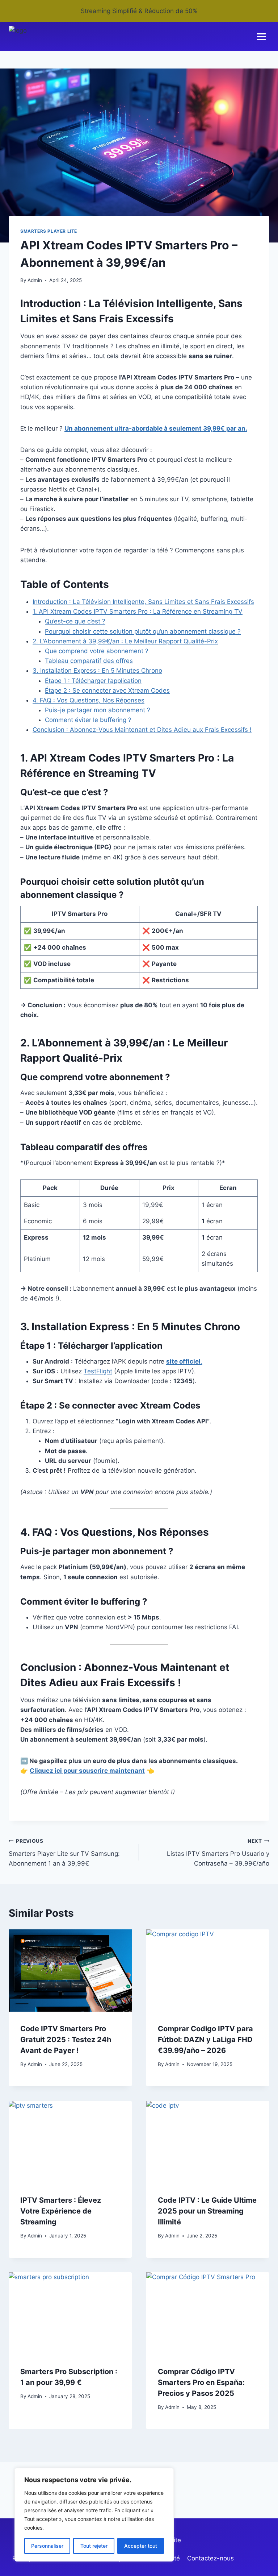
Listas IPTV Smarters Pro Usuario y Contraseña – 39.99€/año (218, 1853)
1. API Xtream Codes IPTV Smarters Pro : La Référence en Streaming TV (138, 611)
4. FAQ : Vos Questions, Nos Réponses (89, 700)
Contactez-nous (210, 2558)
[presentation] (70, 1971)
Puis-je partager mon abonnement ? (98, 710)
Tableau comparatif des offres (89, 661)
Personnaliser (47, 2546)
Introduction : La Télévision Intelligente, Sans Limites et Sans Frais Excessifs (143, 602)
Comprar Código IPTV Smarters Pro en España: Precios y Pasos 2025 (201, 2382)
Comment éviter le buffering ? (88, 720)
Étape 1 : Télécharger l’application (93, 681)
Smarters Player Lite (49, 231)
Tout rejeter (94, 2546)
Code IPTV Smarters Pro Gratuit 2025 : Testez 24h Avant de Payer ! (66, 2040)
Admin (35, 280)
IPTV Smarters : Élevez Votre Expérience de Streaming (61, 2211)
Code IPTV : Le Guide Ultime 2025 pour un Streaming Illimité (207, 2211)
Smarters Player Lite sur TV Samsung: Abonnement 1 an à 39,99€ (64, 1853)
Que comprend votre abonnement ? (97, 651)
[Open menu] (261, 37)
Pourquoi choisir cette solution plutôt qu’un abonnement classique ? (143, 631)
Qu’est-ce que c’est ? (75, 621)
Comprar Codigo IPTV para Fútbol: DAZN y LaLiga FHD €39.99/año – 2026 (205, 2040)
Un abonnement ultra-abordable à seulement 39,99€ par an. (156, 428)
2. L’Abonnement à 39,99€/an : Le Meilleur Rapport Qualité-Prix (125, 641)
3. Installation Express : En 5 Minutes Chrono (97, 671)
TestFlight (98, 1371)
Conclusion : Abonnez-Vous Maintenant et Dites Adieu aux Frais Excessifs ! (142, 730)
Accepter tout (141, 2546)
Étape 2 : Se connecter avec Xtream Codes (107, 690)
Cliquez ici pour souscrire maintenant (87, 1771)
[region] (94, 2515)
